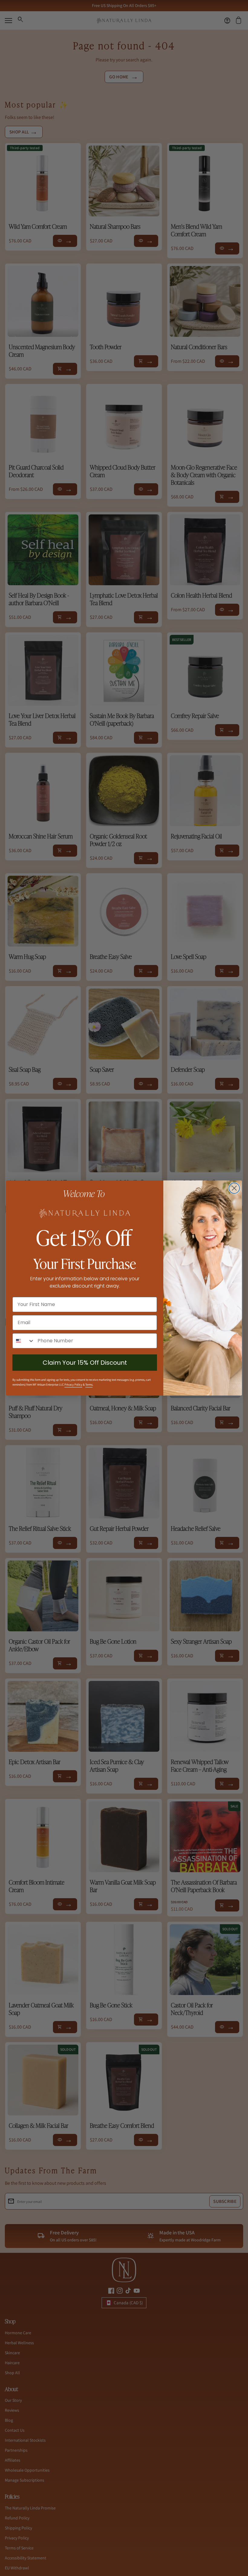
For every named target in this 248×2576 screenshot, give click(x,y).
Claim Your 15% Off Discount (85, 1363)
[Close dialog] (234, 1188)
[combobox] (24, 1341)
